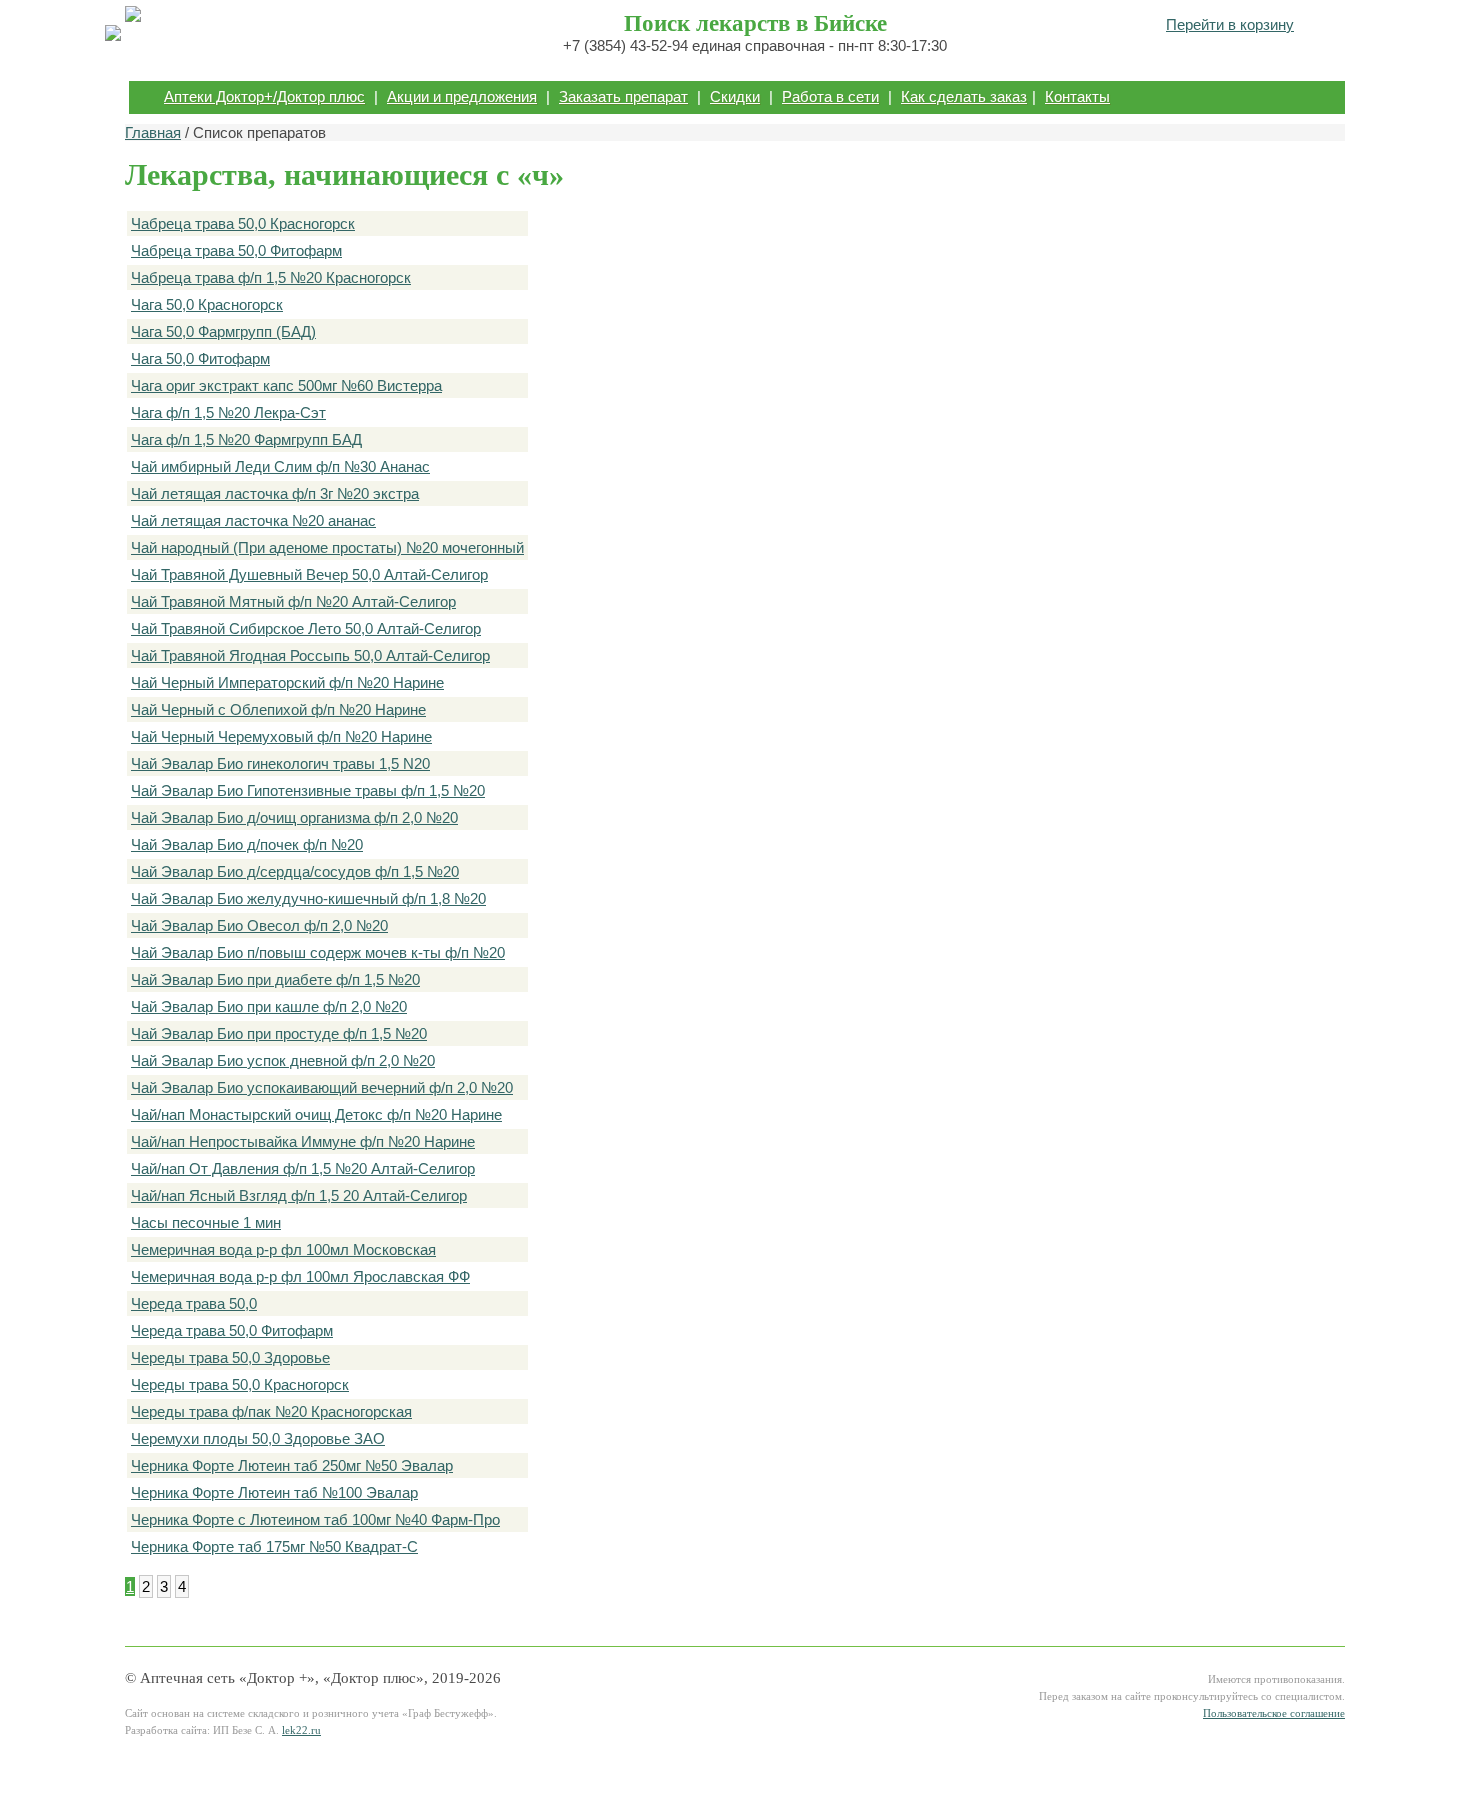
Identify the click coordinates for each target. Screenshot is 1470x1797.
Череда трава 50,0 (194, 1303)
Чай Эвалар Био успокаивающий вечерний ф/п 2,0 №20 (322, 1087)
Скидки (735, 96)
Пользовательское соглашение (1274, 1713)
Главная (153, 132)
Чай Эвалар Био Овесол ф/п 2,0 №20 (259, 925)
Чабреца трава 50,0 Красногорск (243, 223)
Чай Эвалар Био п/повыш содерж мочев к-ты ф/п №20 (318, 952)
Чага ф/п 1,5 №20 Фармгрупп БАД (246, 439)
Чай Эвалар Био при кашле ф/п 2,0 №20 (269, 1006)
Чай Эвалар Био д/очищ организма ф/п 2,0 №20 (294, 817)
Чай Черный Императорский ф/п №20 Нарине (287, 682)
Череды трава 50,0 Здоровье (230, 1357)
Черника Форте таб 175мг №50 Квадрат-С (274, 1546)
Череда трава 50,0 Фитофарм (232, 1330)
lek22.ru (301, 1730)
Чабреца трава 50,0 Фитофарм (236, 250)
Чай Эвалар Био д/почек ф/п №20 (247, 844)
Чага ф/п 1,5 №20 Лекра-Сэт (228, 412)
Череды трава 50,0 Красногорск (240, 1384)
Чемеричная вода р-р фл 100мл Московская (283, 1249)
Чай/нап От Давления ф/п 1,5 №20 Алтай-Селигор (303, 1168)
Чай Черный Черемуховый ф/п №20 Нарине (281, 736)
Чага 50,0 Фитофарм (200, 358)
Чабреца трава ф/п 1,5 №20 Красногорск (271, 277)
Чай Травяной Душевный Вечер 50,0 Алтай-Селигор (309, 574)
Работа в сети (830, 96)
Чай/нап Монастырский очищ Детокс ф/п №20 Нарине (316, 1114)
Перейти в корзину (1230, 24)
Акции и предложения (462, 96)
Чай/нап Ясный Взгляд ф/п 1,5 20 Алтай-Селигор (299, 1195)
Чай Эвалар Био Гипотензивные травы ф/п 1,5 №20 (308, 790)
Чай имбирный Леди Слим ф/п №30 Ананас (280, 466)
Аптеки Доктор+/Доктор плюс (264, 96)
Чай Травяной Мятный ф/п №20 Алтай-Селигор (293, 601)
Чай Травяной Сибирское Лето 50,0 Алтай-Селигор (306, 628)
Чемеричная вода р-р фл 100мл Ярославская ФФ (300, 1276)
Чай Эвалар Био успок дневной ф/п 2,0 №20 (283, 1060)
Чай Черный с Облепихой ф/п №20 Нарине (278, 709)
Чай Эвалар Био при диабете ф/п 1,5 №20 (275, 979)
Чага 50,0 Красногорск (207, 304)
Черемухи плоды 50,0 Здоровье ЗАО (258, 1438)
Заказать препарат (623, 96)
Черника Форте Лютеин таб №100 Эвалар (274, 1492)
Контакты (1077, 96)
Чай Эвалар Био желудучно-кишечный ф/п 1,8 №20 (308, 898)
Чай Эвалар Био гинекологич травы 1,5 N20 (280, 763)
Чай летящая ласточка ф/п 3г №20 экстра (275, 493)
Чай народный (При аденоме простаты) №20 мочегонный (327, 547)
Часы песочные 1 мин (206, 1222)
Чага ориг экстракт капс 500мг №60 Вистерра (286, 385)
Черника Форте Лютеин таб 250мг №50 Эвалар (292, 1465)
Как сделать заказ (964, 96)
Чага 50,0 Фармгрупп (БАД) (223, 331)
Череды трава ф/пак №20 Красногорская (271, 1411)
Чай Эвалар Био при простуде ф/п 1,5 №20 (279, 1033)
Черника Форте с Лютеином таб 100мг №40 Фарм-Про (315, 1519)
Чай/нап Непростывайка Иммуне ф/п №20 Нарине (303, 1141)
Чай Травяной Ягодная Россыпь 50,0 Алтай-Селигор (310, 655)
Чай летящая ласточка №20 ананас (253, 520)
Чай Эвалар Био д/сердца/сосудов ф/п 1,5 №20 (295, 871)
